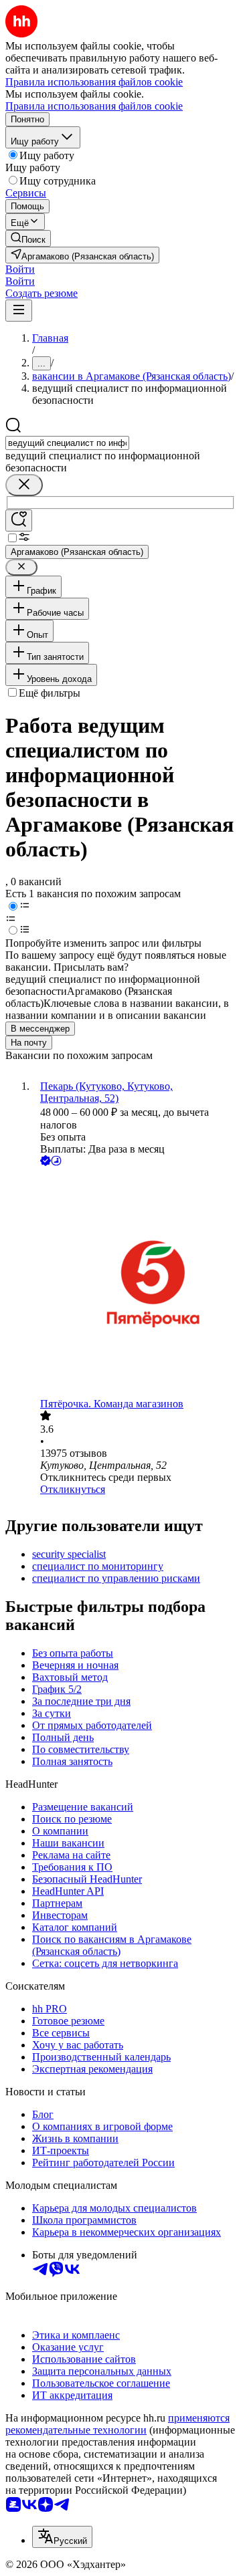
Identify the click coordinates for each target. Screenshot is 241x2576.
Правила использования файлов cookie (94, 106)
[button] (20, 269)
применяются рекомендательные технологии (117, 2424)
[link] (28, 238)
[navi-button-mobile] (19, 311)
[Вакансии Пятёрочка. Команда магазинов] (134, 1283)
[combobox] (67, 443)
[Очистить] (24, 485)
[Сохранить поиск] (19, 520)
